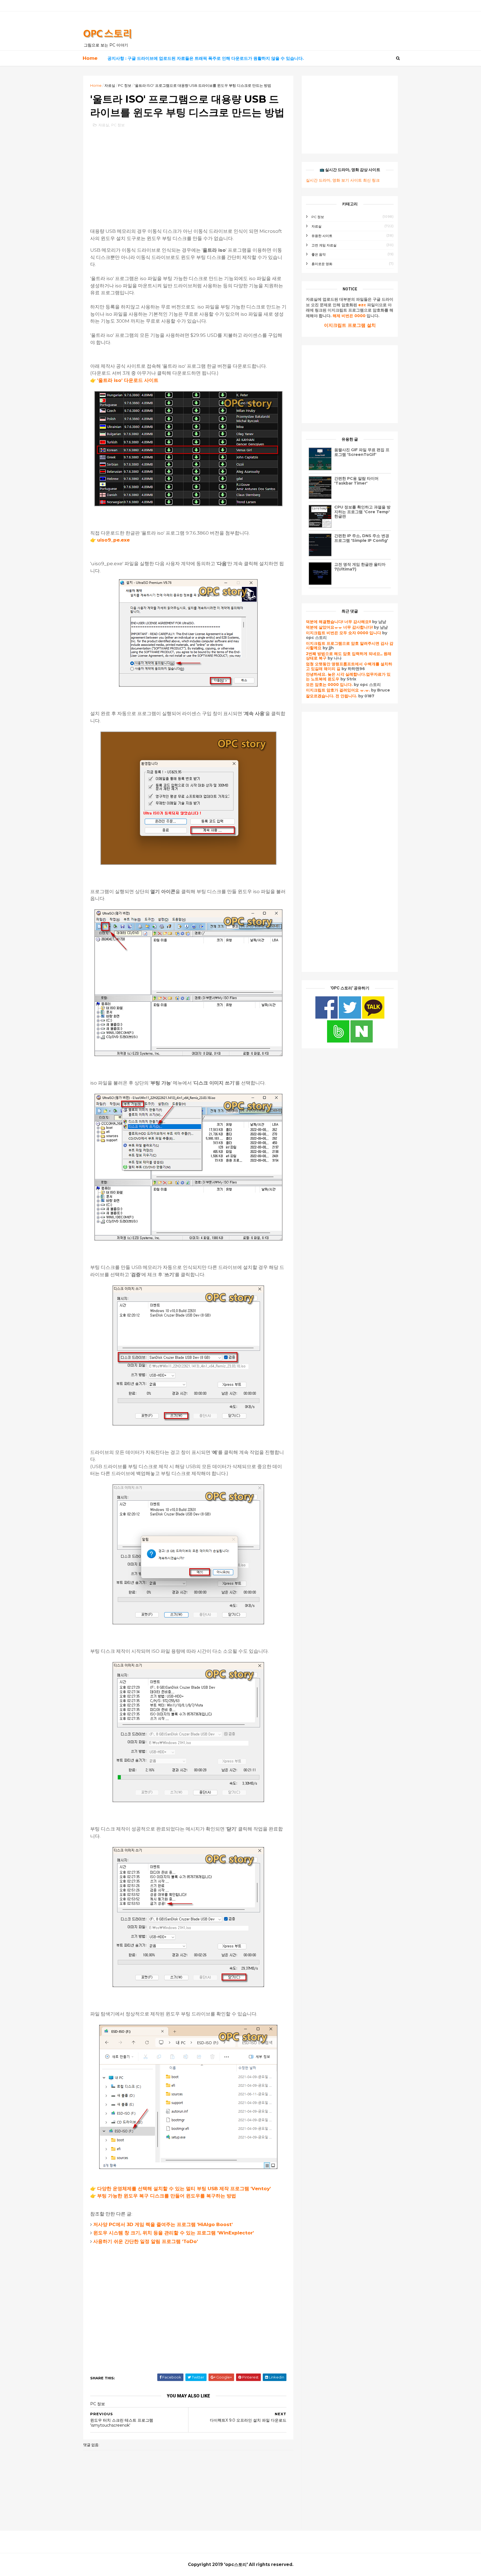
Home (90, 58)
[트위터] (350, 1017)
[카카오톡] (373, 1017)
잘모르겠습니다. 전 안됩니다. (332, 696)
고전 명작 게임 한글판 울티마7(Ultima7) (360, 567)
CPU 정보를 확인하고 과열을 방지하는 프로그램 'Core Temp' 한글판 (362, 512)
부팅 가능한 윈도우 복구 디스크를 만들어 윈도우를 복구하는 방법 (167, 2196)
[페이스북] (327, 1017)
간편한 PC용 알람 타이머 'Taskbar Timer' (356, 481)
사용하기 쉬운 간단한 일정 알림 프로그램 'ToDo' (146, 2241)
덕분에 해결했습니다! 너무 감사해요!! (338, 622)
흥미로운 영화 (322, 264)
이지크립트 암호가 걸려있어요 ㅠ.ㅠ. (338, 690)
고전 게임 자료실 (324, 245)
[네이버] (362, 1041)
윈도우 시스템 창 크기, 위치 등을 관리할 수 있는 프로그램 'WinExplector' (174, 2233)
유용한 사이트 (322, 236)
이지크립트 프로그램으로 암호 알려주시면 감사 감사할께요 (350, 646)
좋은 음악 (319, 254)
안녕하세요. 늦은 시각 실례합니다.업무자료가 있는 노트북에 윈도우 (348, 677)
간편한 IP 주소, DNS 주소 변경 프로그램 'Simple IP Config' (362, 538)
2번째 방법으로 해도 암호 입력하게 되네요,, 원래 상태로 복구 (349, 656)
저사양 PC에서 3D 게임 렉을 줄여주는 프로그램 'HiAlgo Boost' (163, 2224)
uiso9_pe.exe (113, 540)
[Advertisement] (188, 172)
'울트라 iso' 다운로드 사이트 (128, 380)
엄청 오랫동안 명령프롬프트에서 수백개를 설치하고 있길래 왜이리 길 (349, 666)
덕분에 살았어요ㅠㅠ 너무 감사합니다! (339, 627)
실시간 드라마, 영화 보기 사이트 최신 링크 (343, 180)
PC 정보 (125, 85)
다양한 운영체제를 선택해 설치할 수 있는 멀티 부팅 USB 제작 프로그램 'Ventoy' (184, 2189)
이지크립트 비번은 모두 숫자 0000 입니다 (343, 633)
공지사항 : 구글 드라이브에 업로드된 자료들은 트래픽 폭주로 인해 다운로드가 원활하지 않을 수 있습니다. (206, 58)
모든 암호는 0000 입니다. (329, 685)
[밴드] (339, 1041)
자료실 (110, 85)
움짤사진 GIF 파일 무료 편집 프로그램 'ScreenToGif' (362, 452)
